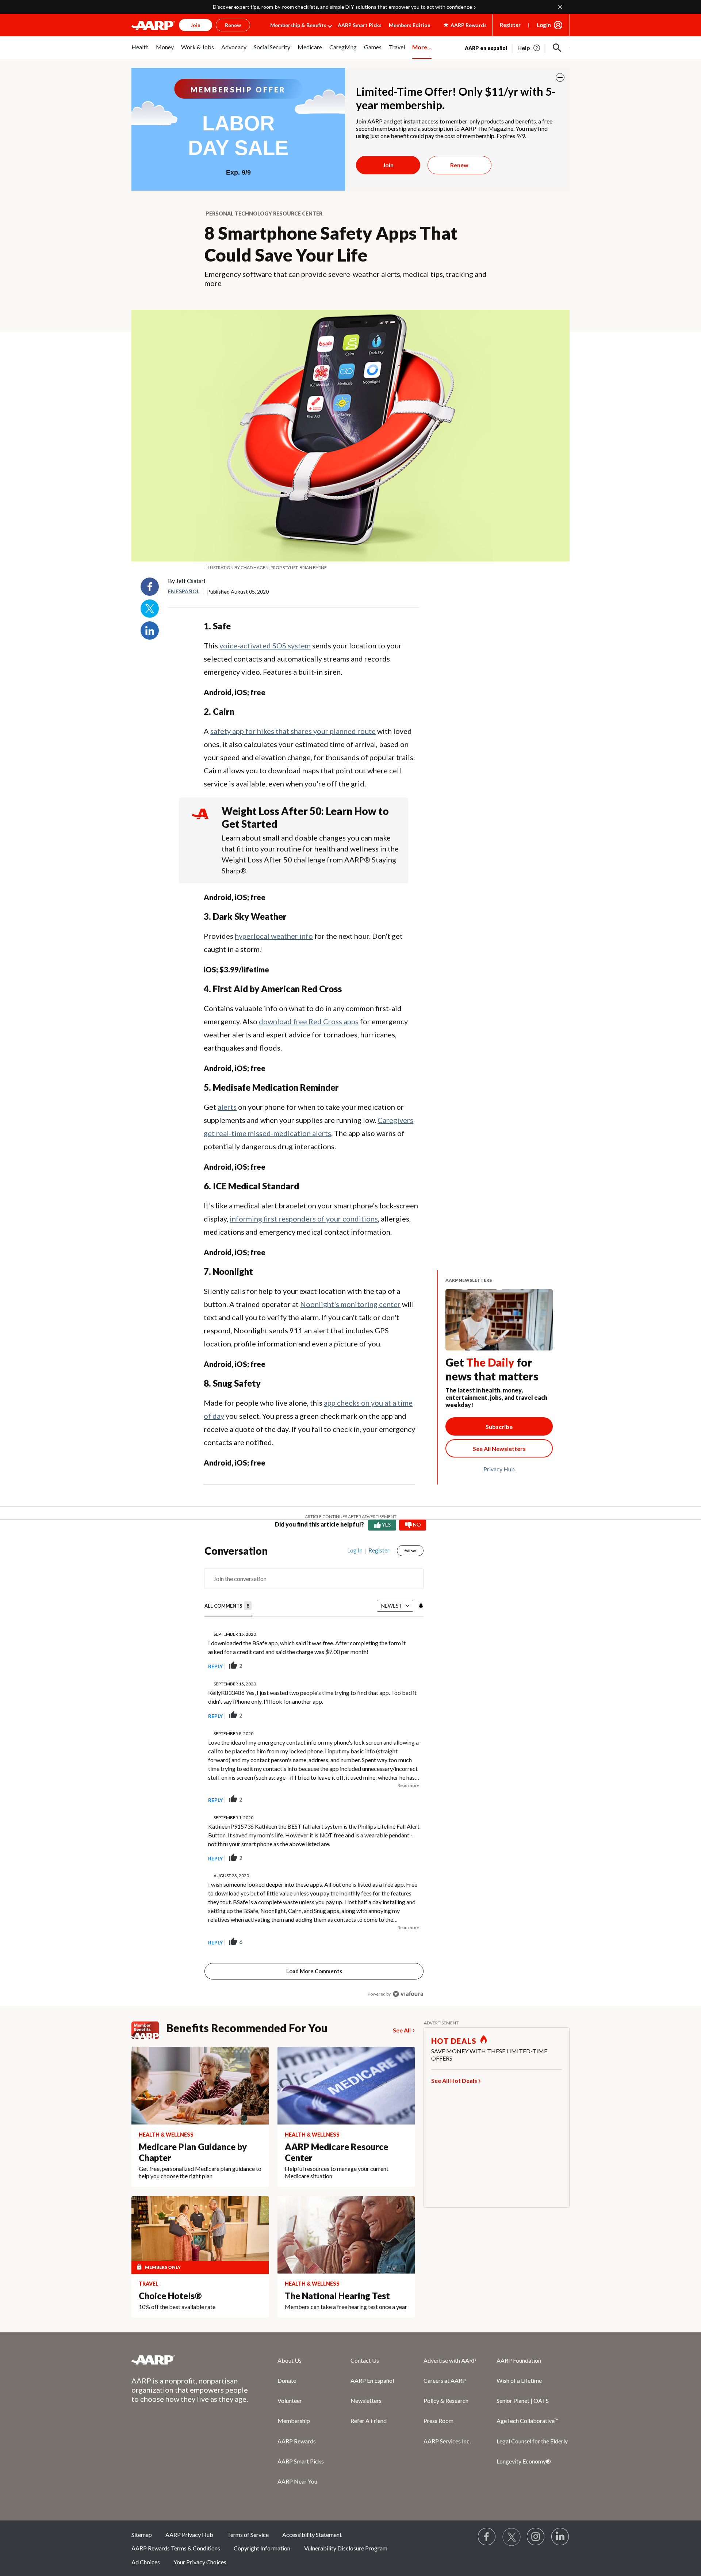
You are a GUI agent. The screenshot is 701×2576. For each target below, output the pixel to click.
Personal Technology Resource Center (264, 214)
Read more (408, 1785)
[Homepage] (153, 25)
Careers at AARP (445, 2380)
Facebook (150, 587)
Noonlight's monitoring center (350, 1304)
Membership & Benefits (298, 25)
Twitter (150, 609)
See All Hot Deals (454, 2080)
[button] (557, 48)
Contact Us (365, 2360)
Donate (287, 2380)
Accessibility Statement (312, 2535)
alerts (227, 1107)
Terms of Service (248, 2535)
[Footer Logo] (190, 2360)
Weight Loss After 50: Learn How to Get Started (305, 817)
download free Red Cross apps (309, 1021)
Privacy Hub (499, 1469)
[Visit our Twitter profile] (512, 2537)
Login (544, 25)
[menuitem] (140, 51)
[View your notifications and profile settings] (420, 1606)
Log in (355, 1550)
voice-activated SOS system (265, 645)
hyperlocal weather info (274, 936)
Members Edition (410, 25)
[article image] (529, 48)
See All (402, 2030)
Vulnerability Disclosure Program (346, 2548)
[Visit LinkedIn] (560, 2537)
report (406, 1666)
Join (388, 165)
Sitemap (142, 2535)
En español (184, 591)
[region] (314, 1774)
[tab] (228, 1606)
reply (215, 1666)
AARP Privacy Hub (189, 2535)
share (381, 1666)
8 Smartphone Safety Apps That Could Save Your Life (331, 244)
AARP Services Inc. (447, 2441)
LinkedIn (150, 630)
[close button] (560, 77)
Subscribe (499, 1427)
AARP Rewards (297, 2441)
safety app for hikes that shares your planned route (293, 731)
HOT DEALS (454, 2041)
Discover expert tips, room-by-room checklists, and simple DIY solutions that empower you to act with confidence (342, 7)
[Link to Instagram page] (536, 2537)
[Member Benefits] (149, 2030)
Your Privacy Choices (200, 2562)
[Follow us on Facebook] (487, 2537)
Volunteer (290, 2400)
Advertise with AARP (450, 2360)
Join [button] (196, 25)
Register (510, 25)
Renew (459, 165)
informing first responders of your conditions (304, 1219)
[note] (350, 568)
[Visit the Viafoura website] (408, 1994)
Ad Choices (146, 2562)
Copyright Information (262, 2548)
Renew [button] (233, 25)
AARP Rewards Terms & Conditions (176, 2548)
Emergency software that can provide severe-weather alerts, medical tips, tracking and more (346, 279)
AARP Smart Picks (360, 25)
